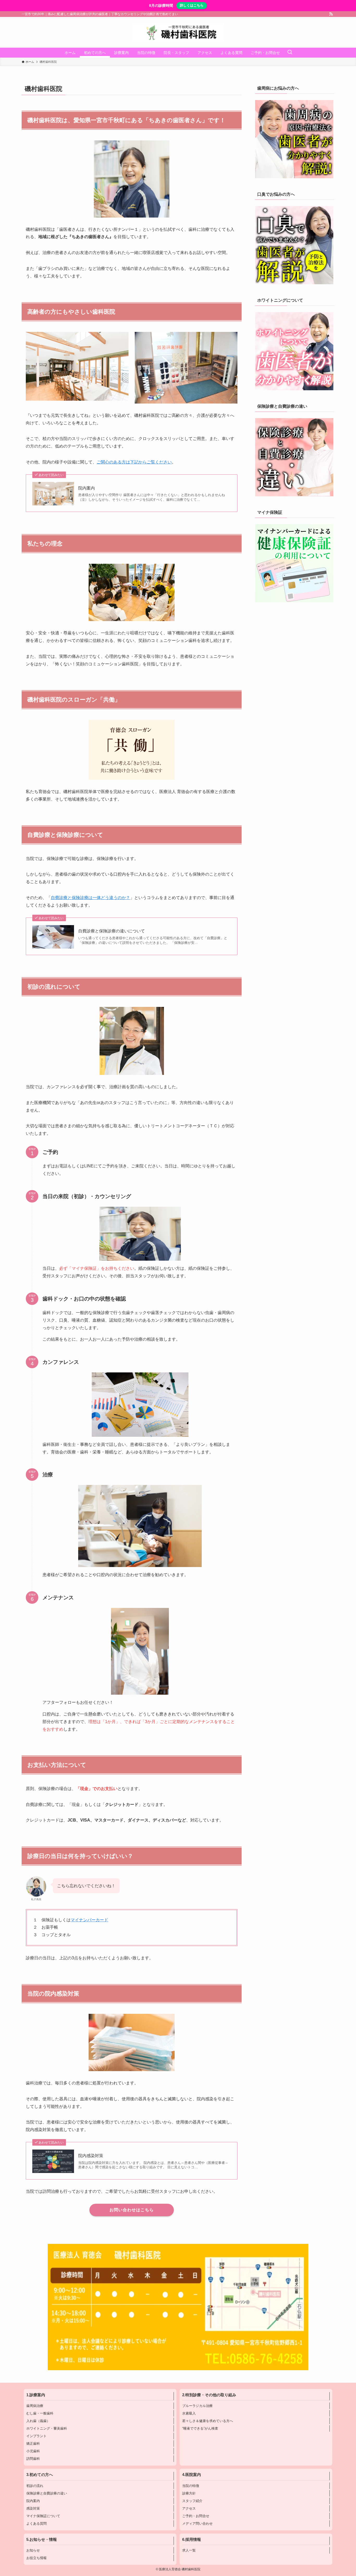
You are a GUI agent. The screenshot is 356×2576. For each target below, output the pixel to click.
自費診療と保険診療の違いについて (112, 931)
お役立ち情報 (36, 2558)
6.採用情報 (192, 2540)
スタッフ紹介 (192, 2501)
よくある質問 (36, 2524)
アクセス (189, 2508)
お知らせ (33, 2550)
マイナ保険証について (43, 2516)
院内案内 (87, 488)
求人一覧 (189, 2550)
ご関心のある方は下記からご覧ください (134, 462)
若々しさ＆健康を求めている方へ (208, 2421)
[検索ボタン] (290, 53)
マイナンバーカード (89, 1920)
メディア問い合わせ (197, 2524)
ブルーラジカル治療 (197, 2406)
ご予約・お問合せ (196, 2516)
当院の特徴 (191, 2486)
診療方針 (189, 2493)
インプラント (36, 2436)
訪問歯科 (33, 2459)
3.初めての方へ (40, 2475)
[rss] (331, 14)
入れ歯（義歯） (38, 2421)
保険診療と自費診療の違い (47, 2493)
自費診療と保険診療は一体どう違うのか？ (90, 898)
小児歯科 (33, 2451)
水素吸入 (189, 2413)
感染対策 (33, 2508)
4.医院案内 (192, 2475)
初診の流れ (35, 2486)
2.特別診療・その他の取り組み (209, 2395)
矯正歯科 (33, 2444)
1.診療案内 (36, 2395)
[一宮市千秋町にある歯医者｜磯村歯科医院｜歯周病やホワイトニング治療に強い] (178, 32)
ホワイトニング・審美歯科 (47, 2428)
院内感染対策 (91, 2156)
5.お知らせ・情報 (42, 2540)
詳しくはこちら (192, 5)
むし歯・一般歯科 (40, 2413)
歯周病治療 (35, 2406)
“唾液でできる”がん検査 (200, 2428)
